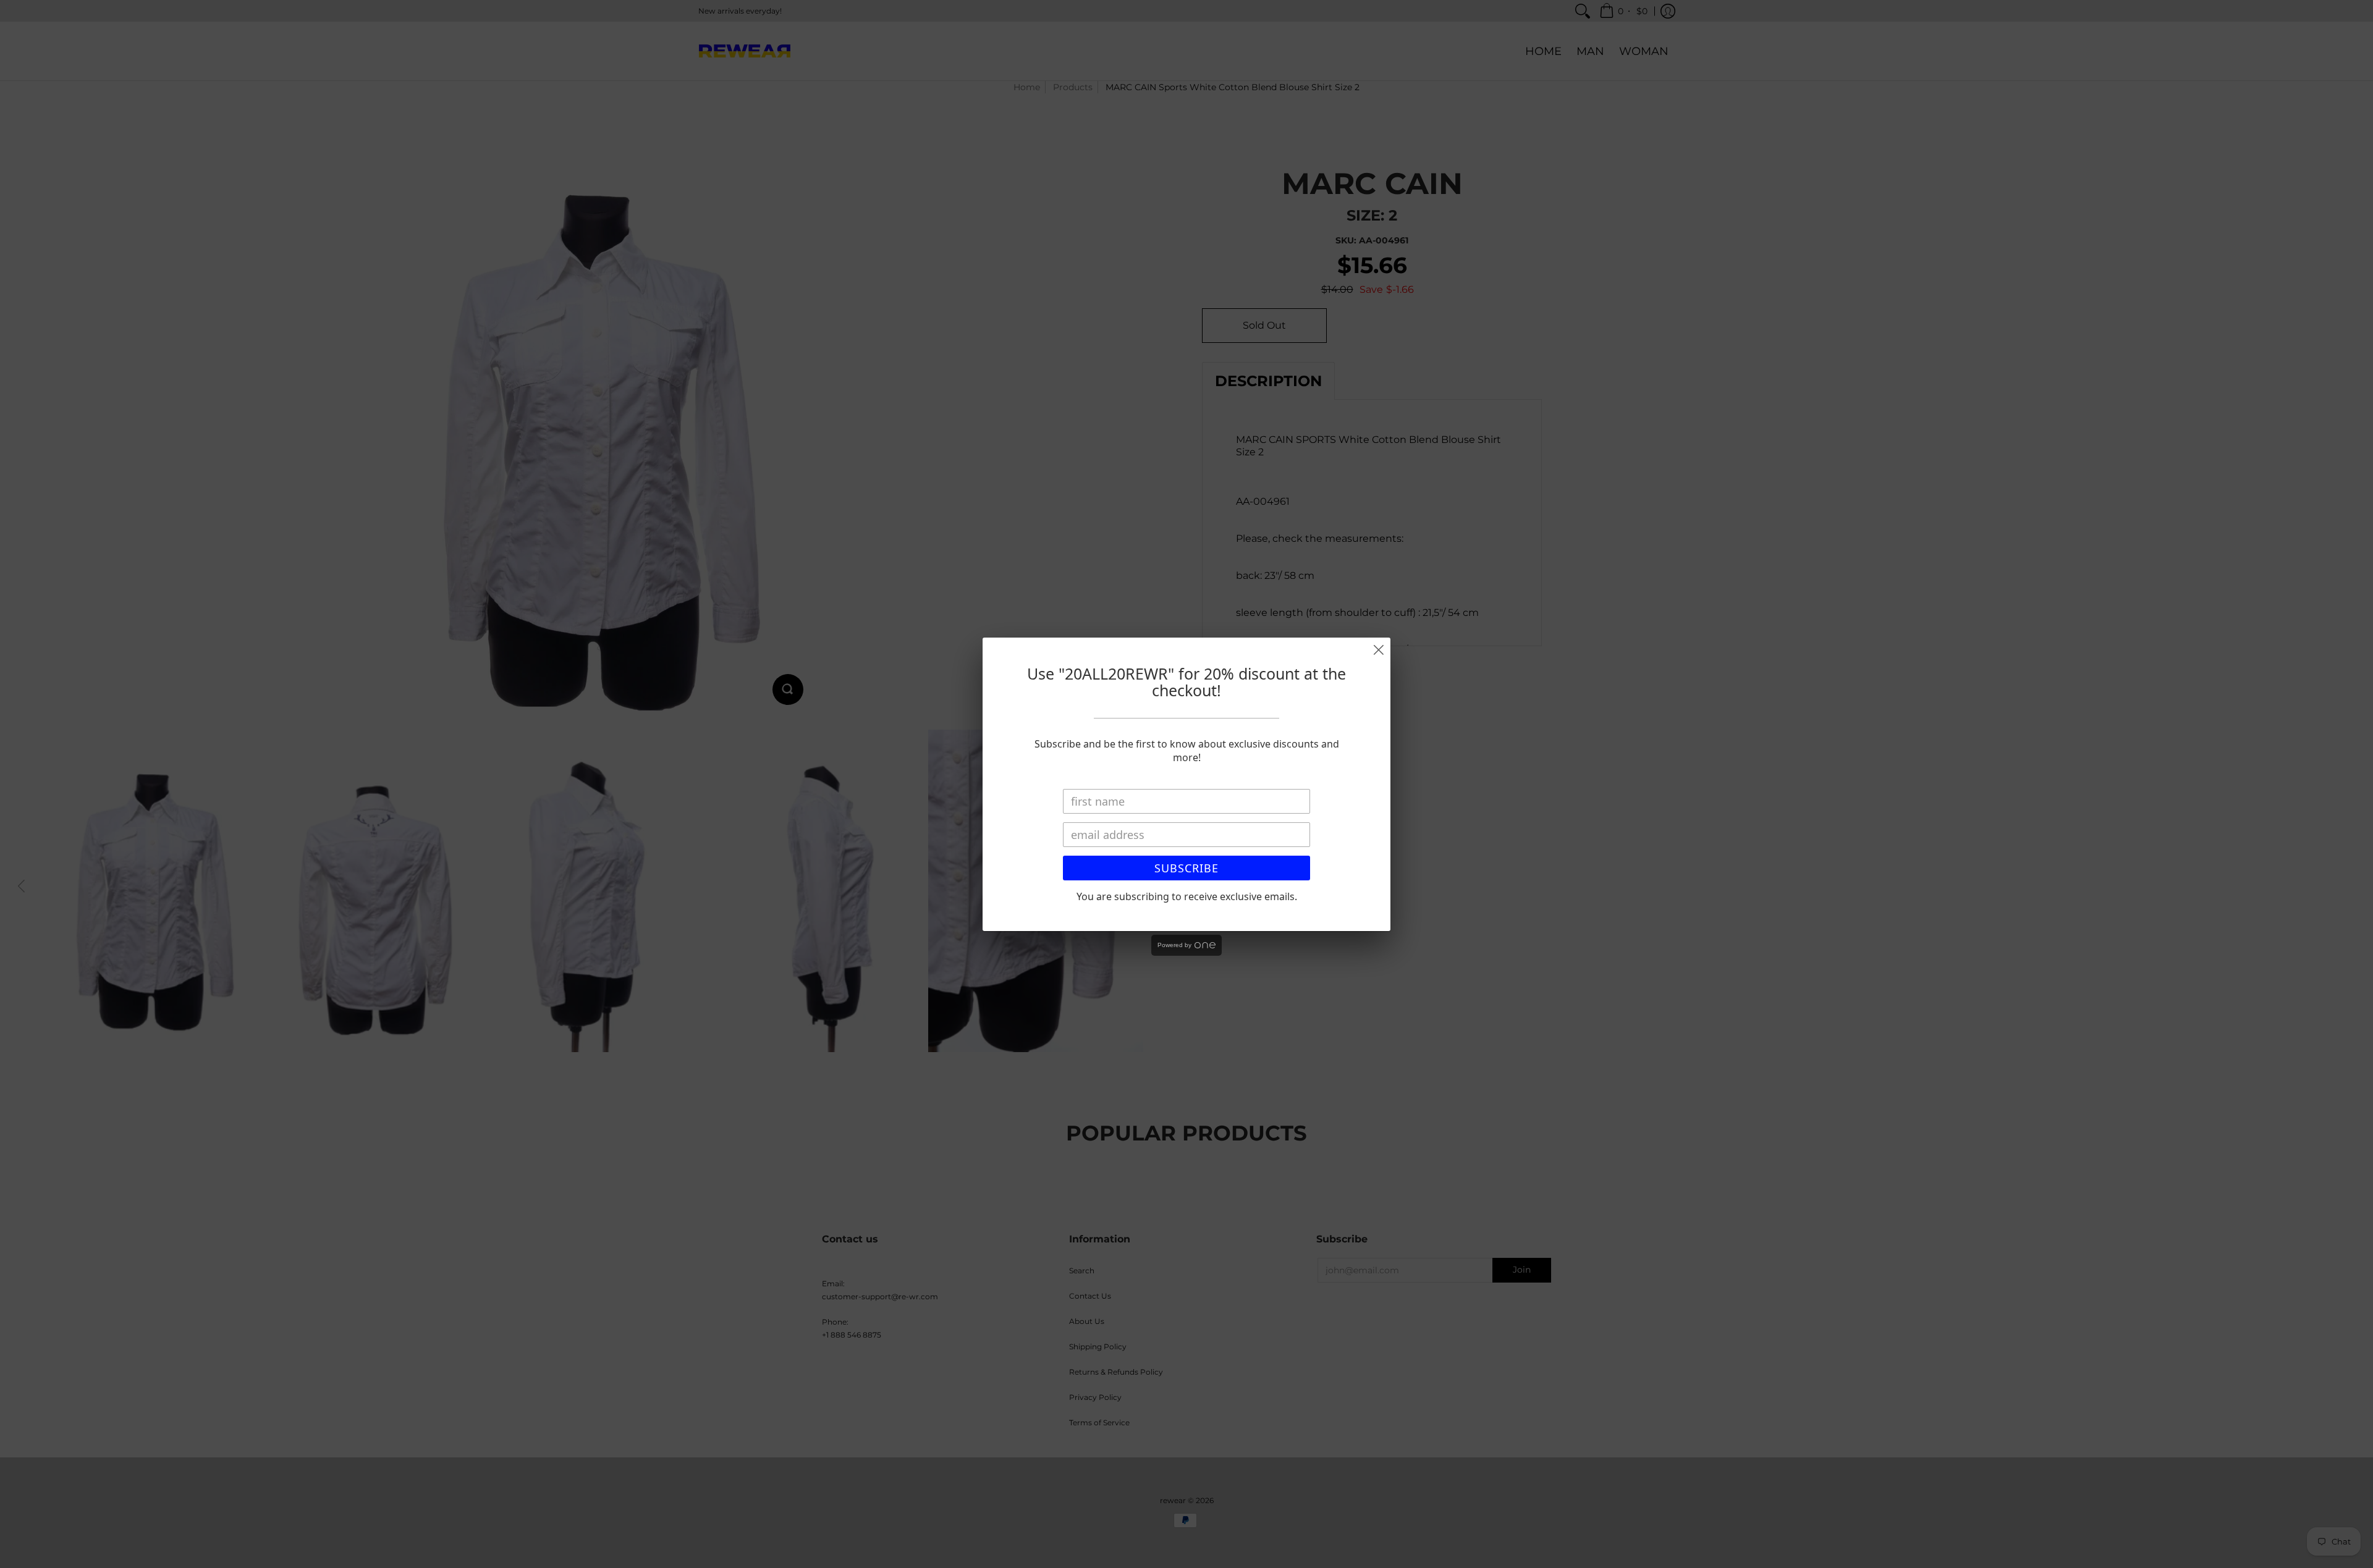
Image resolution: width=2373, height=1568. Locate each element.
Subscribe (1186, 868)
